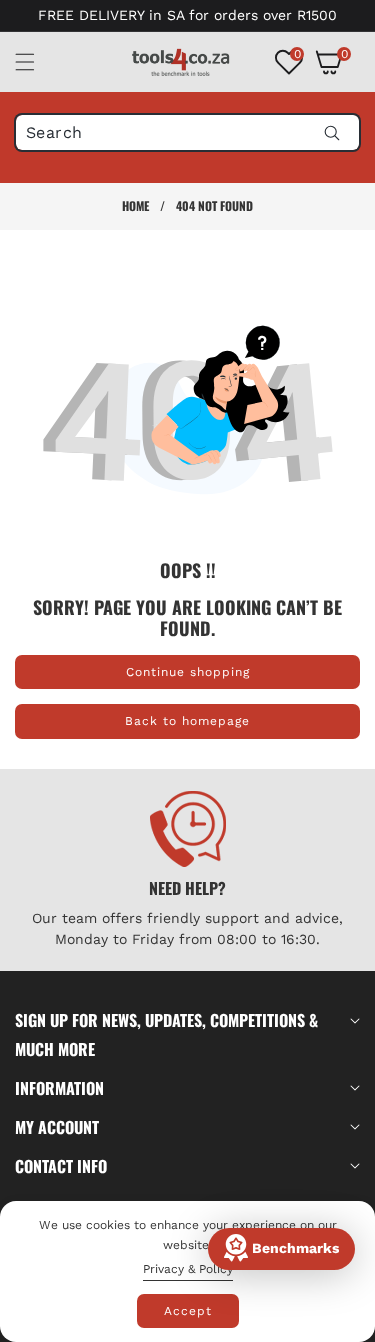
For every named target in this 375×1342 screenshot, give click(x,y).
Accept (188, 1311)
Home (135, 205)
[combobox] (187, 132)
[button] (37, 62)
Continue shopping (188, 672)
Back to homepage (187, 721)
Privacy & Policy (188, 1269)
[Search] (331, 132)
